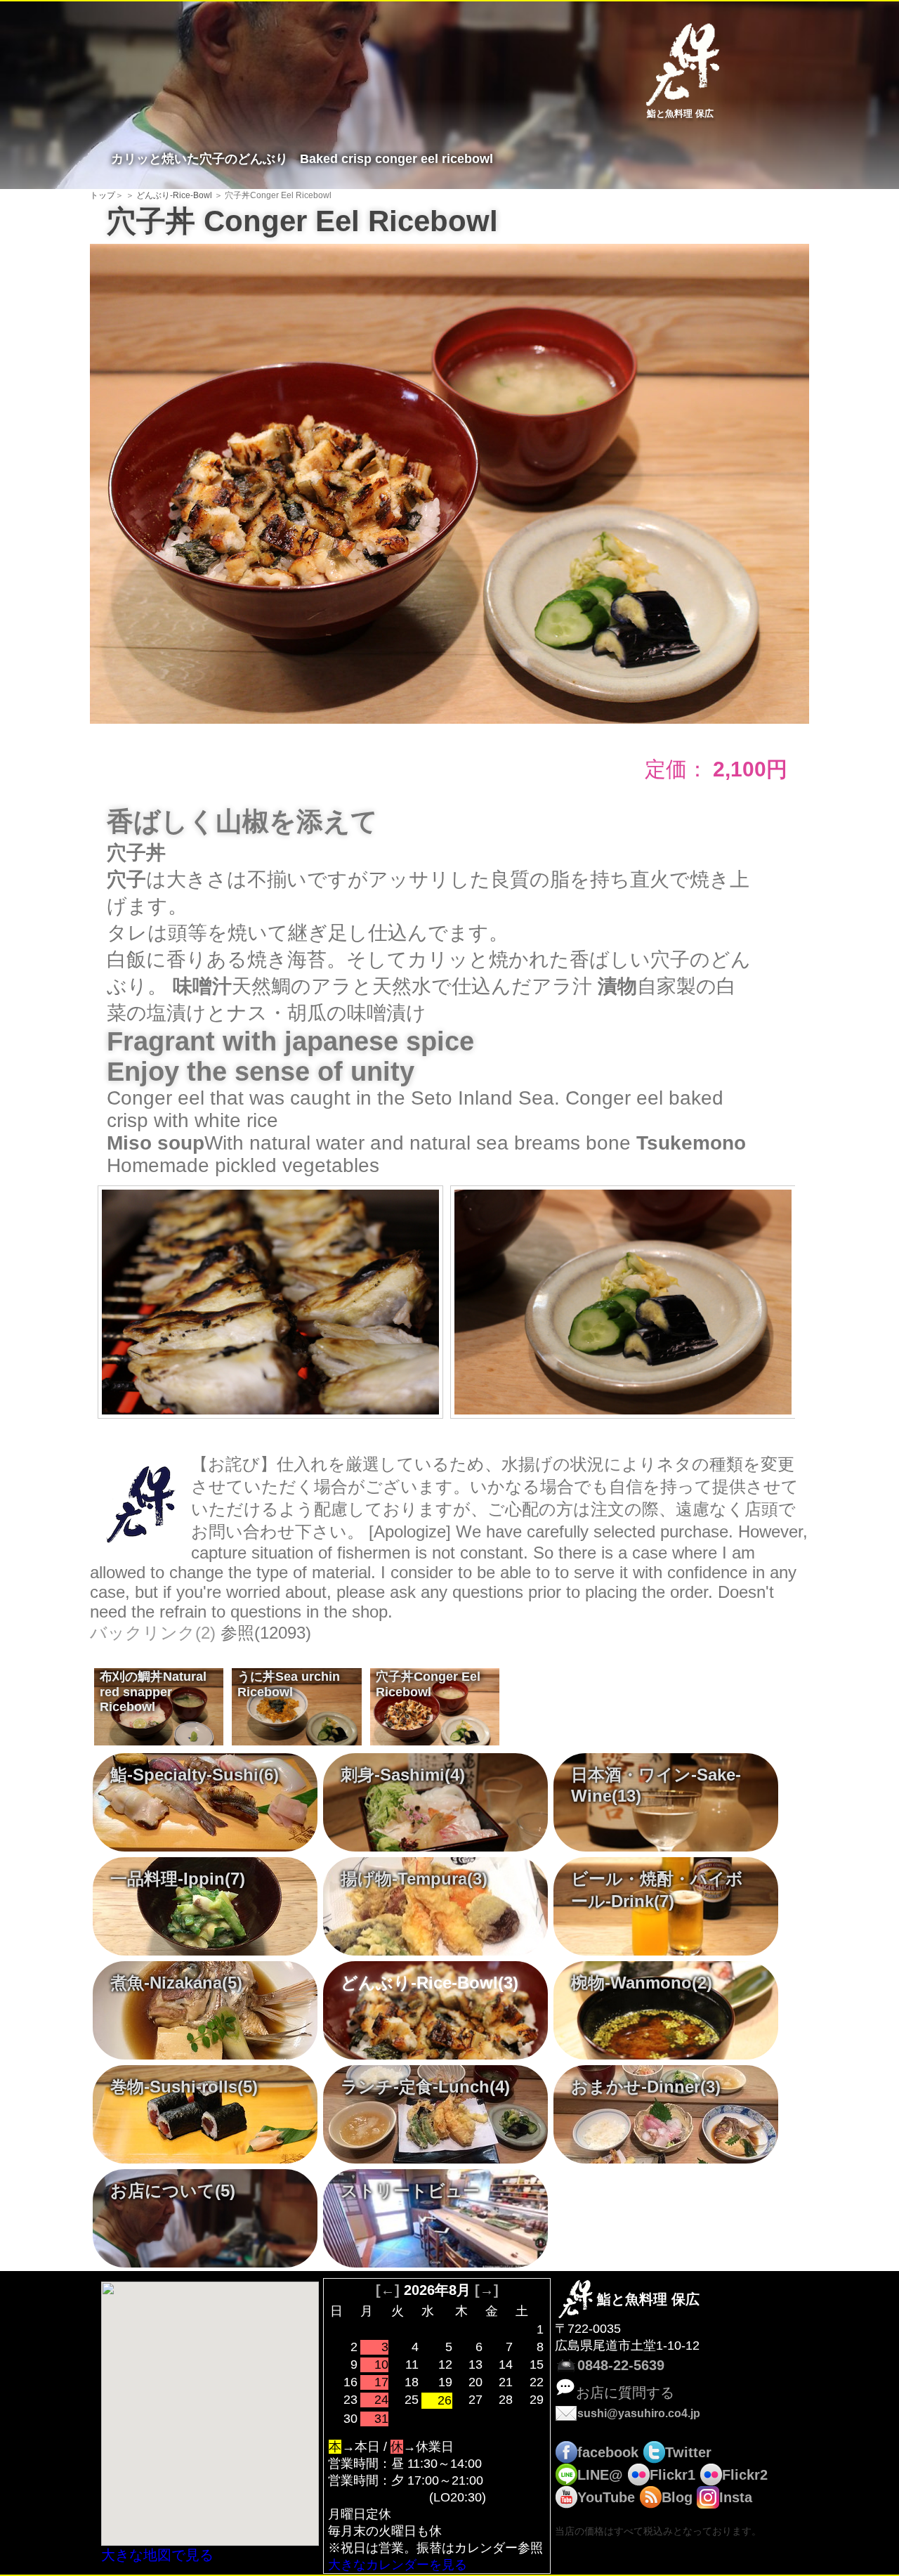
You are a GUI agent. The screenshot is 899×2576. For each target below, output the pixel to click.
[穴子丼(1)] (449, 482)
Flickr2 (745, 2475)
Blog (677, 2497)
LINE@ (600, 2475)
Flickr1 (672, 2475)
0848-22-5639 (621, 2365)
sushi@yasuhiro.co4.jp (639, 2413)
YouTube (606, 2497)
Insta (736, 2497)
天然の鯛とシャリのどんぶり (150, 1689)
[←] (388, 2290)
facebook (608, 2452)
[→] (487, 2290)
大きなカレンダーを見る (398, 2565)
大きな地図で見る (157, 2555)
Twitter (688, 2452)
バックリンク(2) (153, 1633)
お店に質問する (625, 2393)
